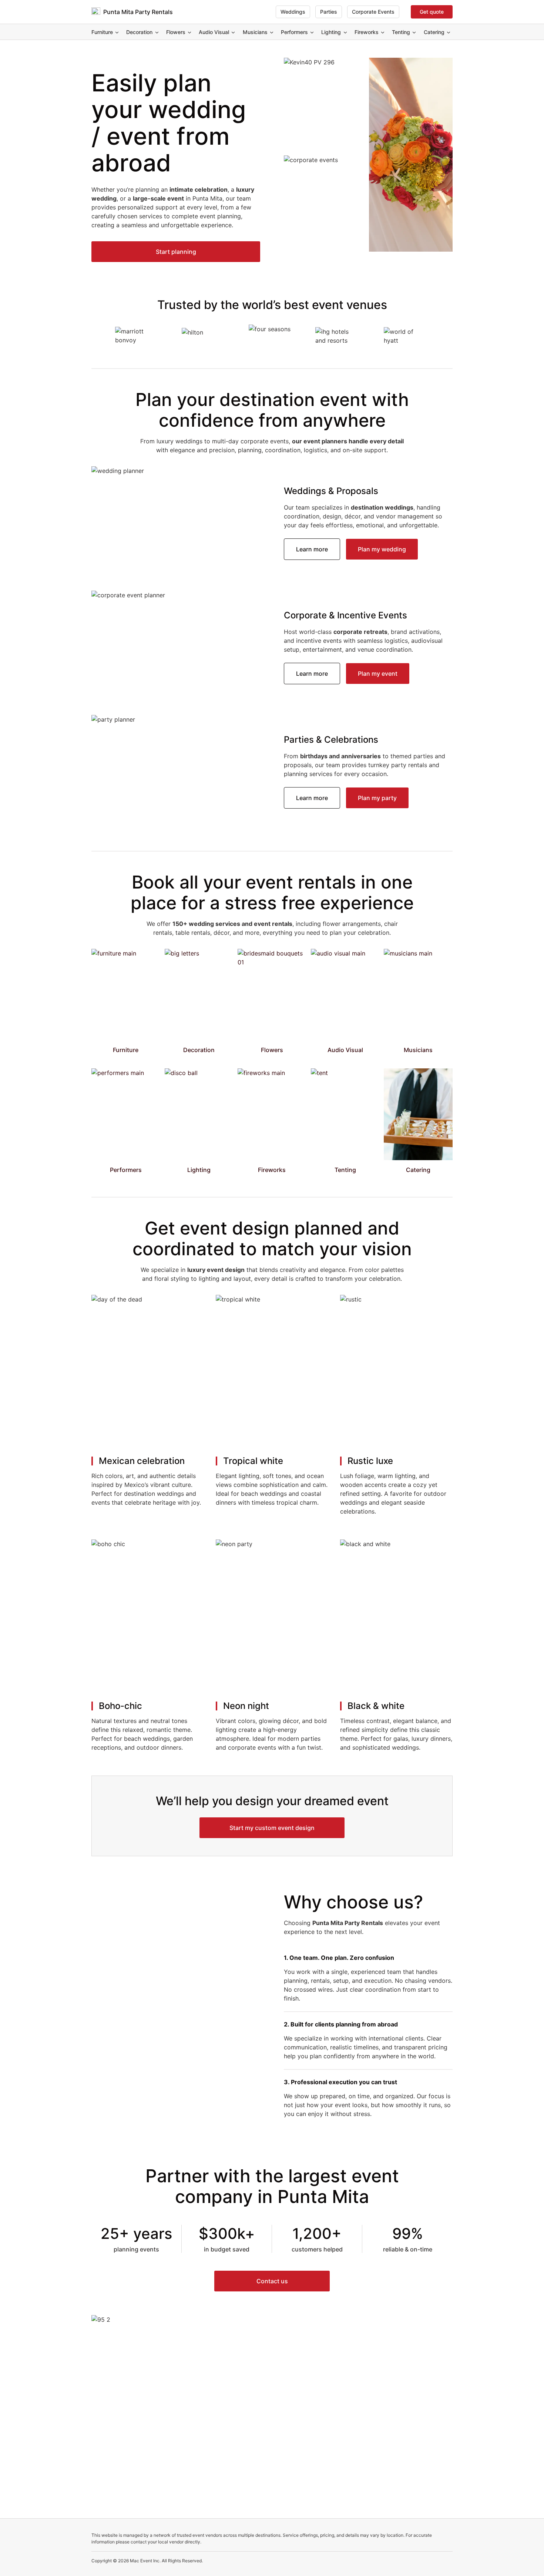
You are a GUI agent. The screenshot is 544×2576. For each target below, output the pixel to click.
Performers (294, 32)
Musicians (255, 32)
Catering (434, 32)
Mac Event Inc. (145, 2561)
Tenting (401, 32)
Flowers (176, 32)
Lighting (331, 32)
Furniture (102, 32)
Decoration (139, 32)
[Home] (96, 12)
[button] (176, 252)
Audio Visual (214, 32)
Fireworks (367, 32)
